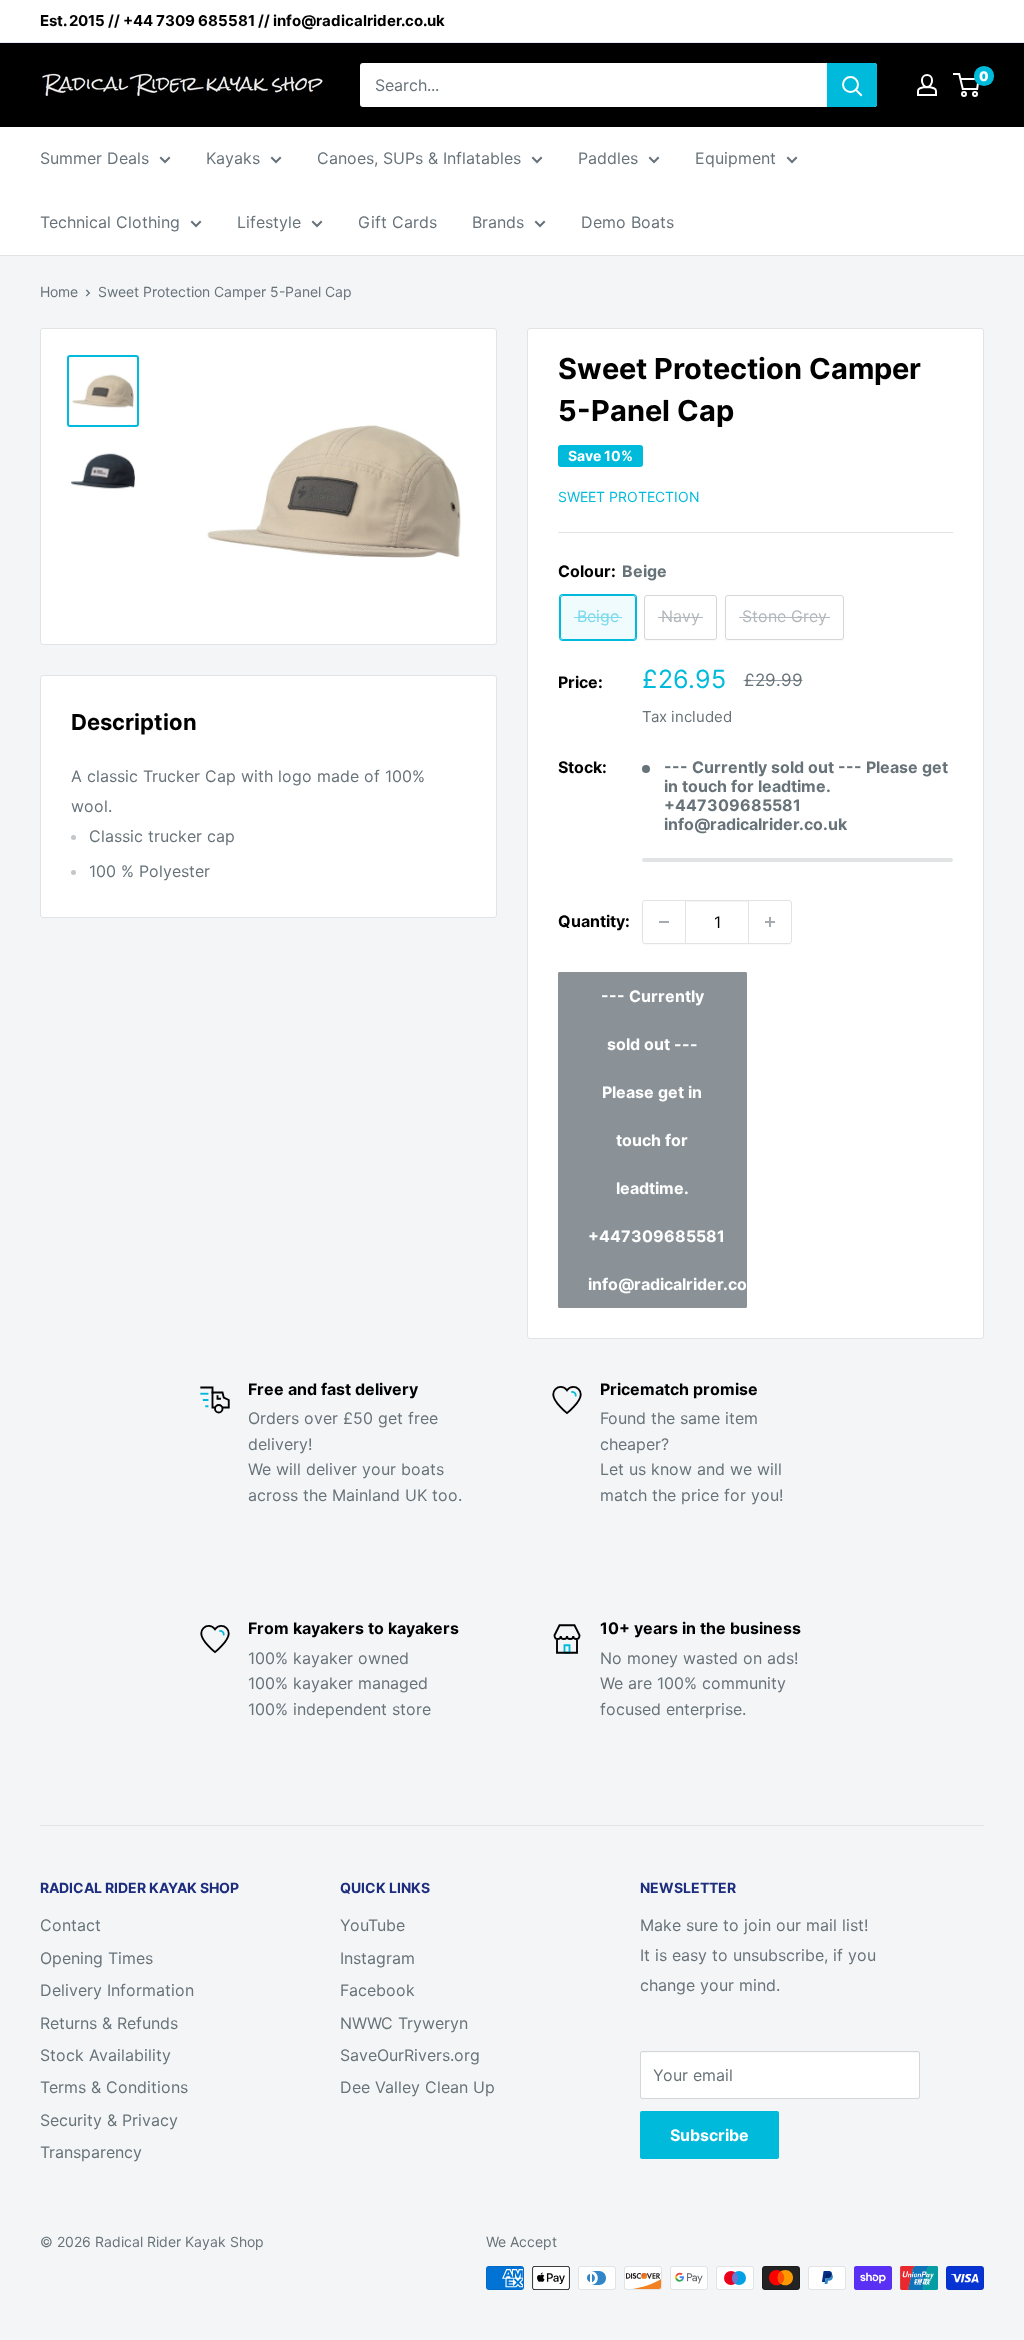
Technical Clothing (110, 222)
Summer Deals (94, 158)
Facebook (377, 1990)
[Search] (852, 85)
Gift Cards (397, 222)
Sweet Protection (629, 496)
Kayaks (233, 158)
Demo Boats (627, 222)
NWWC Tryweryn (404, 2023)
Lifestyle (269, 222)
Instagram (377, 1958)
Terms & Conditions (114, 2087)
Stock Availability (105, 2055)
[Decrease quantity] (664, 922)
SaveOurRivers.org (410, 2055)
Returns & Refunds (109, 2023)
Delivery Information (117, 1990)
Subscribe (709, 2135)
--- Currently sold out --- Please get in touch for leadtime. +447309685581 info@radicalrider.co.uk (667, 1140)
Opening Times (96, 1958)
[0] (967, 85)
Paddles (608, 158)
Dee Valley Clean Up (417, 2087)
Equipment (735, 158)
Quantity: (594, 921)
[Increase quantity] (770, 922)
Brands (498, 222)
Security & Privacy (109, 2120)
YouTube (372, 1925)
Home (59, 291)
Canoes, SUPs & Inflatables (419, 158)
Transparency (91, 2152)
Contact (70, 1925)
